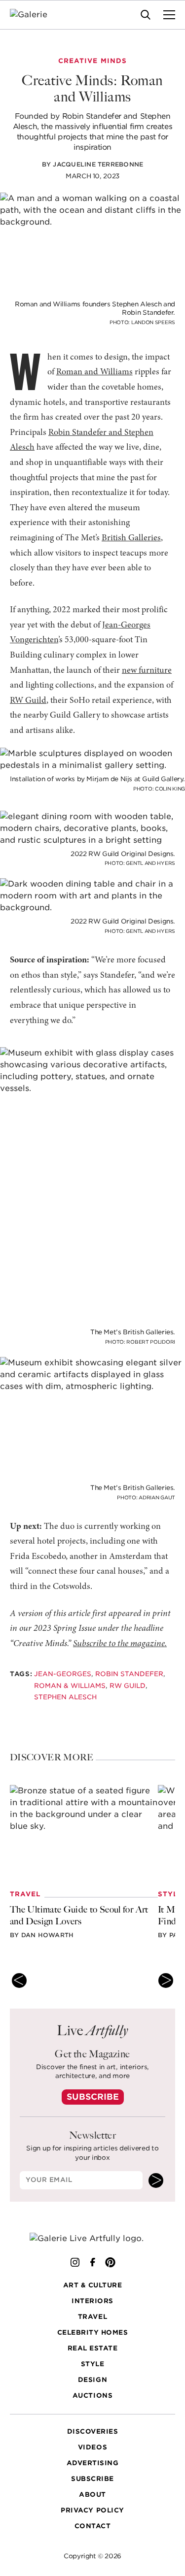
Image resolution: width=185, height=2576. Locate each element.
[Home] (35, 15)
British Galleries (131, 538)
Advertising (93, 2463)
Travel (92, 2317)
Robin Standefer (129, 1674)
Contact (93, 2526)
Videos (92, 2447)
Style (93, 2364)
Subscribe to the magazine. (120, 1644)
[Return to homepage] (92, 2238)
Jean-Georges (63, 1674)
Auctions (92, 2395)
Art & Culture (93, 2285)
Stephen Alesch (65, 1697)
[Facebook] (93, 2262)
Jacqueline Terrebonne (98, 164)
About (92, 2494)
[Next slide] (166, 1981)
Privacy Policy (92, 2510)
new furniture (147, 671)
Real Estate (93, 2348)
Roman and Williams (94, 372)
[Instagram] (75, 2262)
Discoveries (93, 2431)
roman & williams (70, 1686)
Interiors (92, 2301)
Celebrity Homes (93, 2332)
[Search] (146, 15)
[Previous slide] (19, 1981)
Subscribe (93, 2097)
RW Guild (28, 701)
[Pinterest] (111, 2262)
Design (92, 2380)
